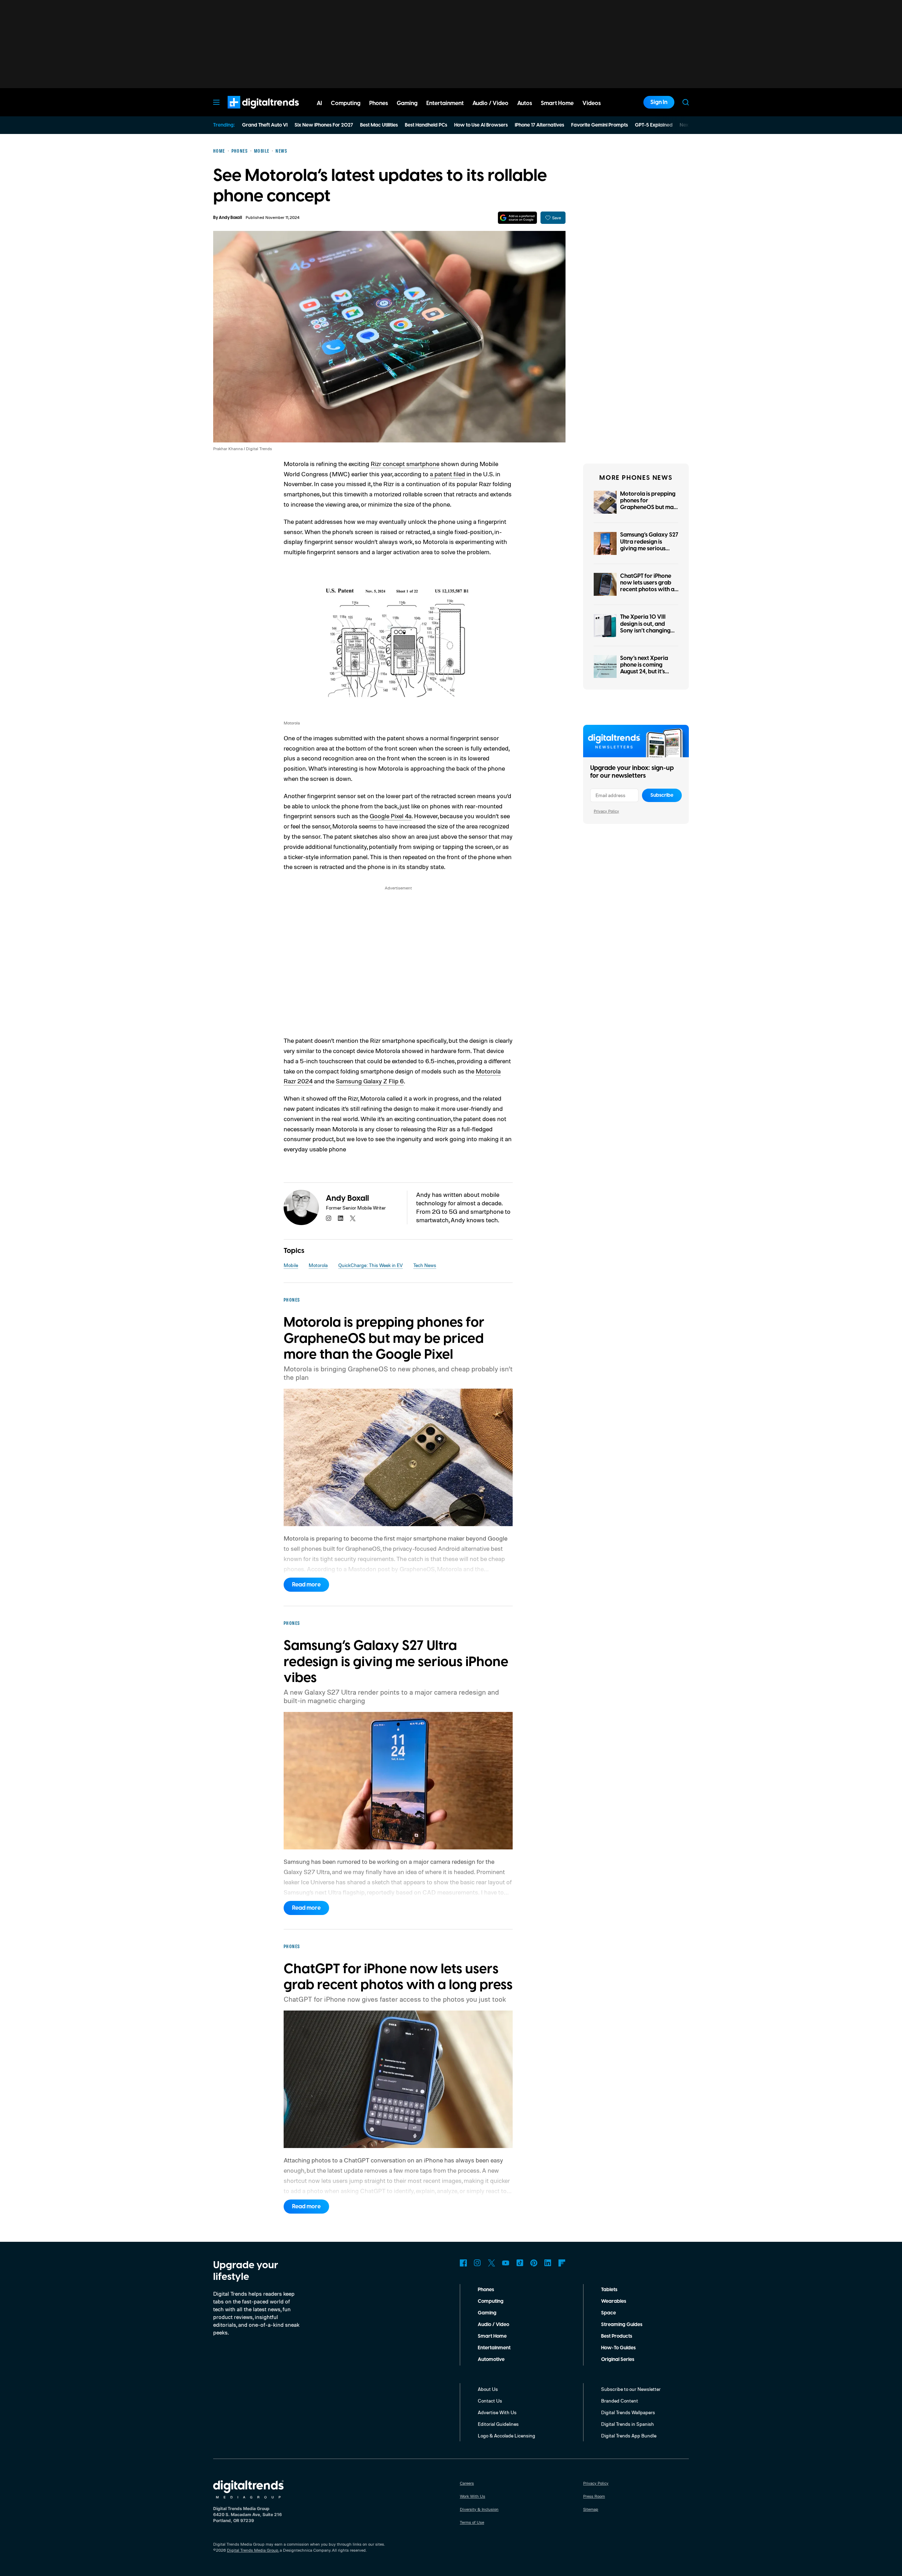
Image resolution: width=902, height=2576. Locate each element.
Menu (216, 102)
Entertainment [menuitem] (445, 103)
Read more (306, 1585)
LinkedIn (548, 2263)
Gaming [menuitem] (407, 103)
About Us (488, 2389)
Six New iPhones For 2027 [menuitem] (324, 125)
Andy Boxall (230, 218)
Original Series (618, 2360)
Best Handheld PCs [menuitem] (426, 125)
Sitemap (591, 2509)
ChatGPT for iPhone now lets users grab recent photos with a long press (647, 586)
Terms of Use (472, 2522)
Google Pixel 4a (391, 816)
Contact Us (490, 2401)
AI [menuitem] (319, 103)
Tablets (609, 2290)
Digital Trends (251, 112)
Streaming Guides (622, 2325)
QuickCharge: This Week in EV (370, 1265)
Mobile (291, 1265)
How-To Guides (618, 2348)
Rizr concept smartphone (405, 464)
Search (686, 102)
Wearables (614, 2301)
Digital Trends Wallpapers (628, 2412)
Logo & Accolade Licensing (506, 2436)
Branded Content (620, 2401)
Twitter (492, 2263)
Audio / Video (493, 2325)
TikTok (520, 2263)
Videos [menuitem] (592, 103)
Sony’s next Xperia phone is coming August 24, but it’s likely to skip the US (645, 668)
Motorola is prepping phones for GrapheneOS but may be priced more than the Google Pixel (649, 507)
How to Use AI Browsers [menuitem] (481, 125)
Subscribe (662, 795)
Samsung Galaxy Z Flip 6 (370, 1081)
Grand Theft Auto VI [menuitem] (265, 125)
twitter (353, 1218)
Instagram (477, 2263)
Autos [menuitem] (525, 103)
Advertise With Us (497, 2412)
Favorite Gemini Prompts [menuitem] (600, 125)
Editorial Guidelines (498, 2424)
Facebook (463, 2263)
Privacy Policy (606, 811)
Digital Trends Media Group (253, 2550)
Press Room (594, 2496)
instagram (329, 1218)
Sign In (659, 102)
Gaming (487, 2313)
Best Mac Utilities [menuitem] (379, 125)
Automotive (491, 2360)
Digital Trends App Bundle (629, 2436)
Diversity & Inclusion (479, 2509)
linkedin (341, 1218)
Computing (491, 2301)
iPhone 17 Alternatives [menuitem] (539, 125)
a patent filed (447, 474)
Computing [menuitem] (346, 103)
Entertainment (494, 2348)
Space (608, 2313)
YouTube (506, 2263)
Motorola (318, 1265)
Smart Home (492, 2336)
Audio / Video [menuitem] (490, 103)
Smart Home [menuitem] (557, 103)
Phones (486, 2290)
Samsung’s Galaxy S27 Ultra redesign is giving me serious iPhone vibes (649, 545)
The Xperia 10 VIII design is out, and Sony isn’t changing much (645, 627)
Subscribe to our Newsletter (631, 2389)
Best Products (617, 2336)
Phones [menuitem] (379, 103)
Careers (467, 2483)
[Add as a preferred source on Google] (517, 218)
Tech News (425, 1265)
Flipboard (562, 2263)
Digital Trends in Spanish (628, 2424)
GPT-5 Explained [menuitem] (654, 125)
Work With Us (472, 2496)
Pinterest (534, 2263)
